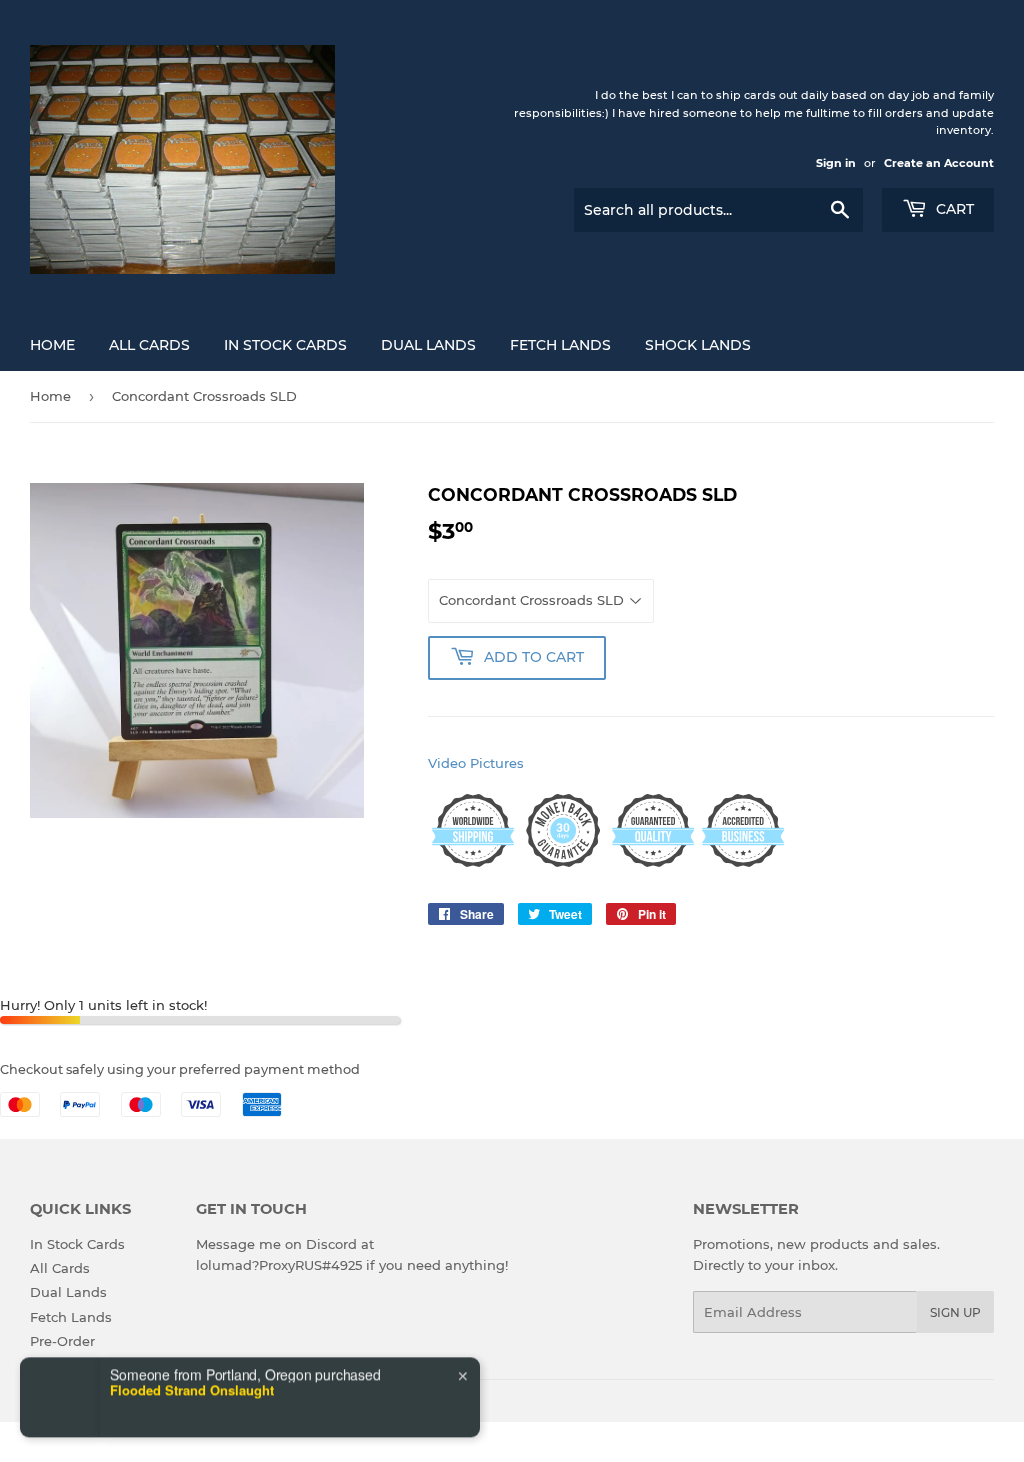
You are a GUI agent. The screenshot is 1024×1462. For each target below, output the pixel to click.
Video (447, 763)
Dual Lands (428, 345)
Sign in (836, 163)
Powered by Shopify (234, 1405)
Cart (953, 209)
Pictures (497, 763)
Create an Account (939, 163)
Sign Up (955, 1312)
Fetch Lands (560, 345)
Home (52, 345)
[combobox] (84, 1414)
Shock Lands (698, 345)
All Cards (149, 345)
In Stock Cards (285, 345)
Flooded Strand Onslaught (192, 1347)
